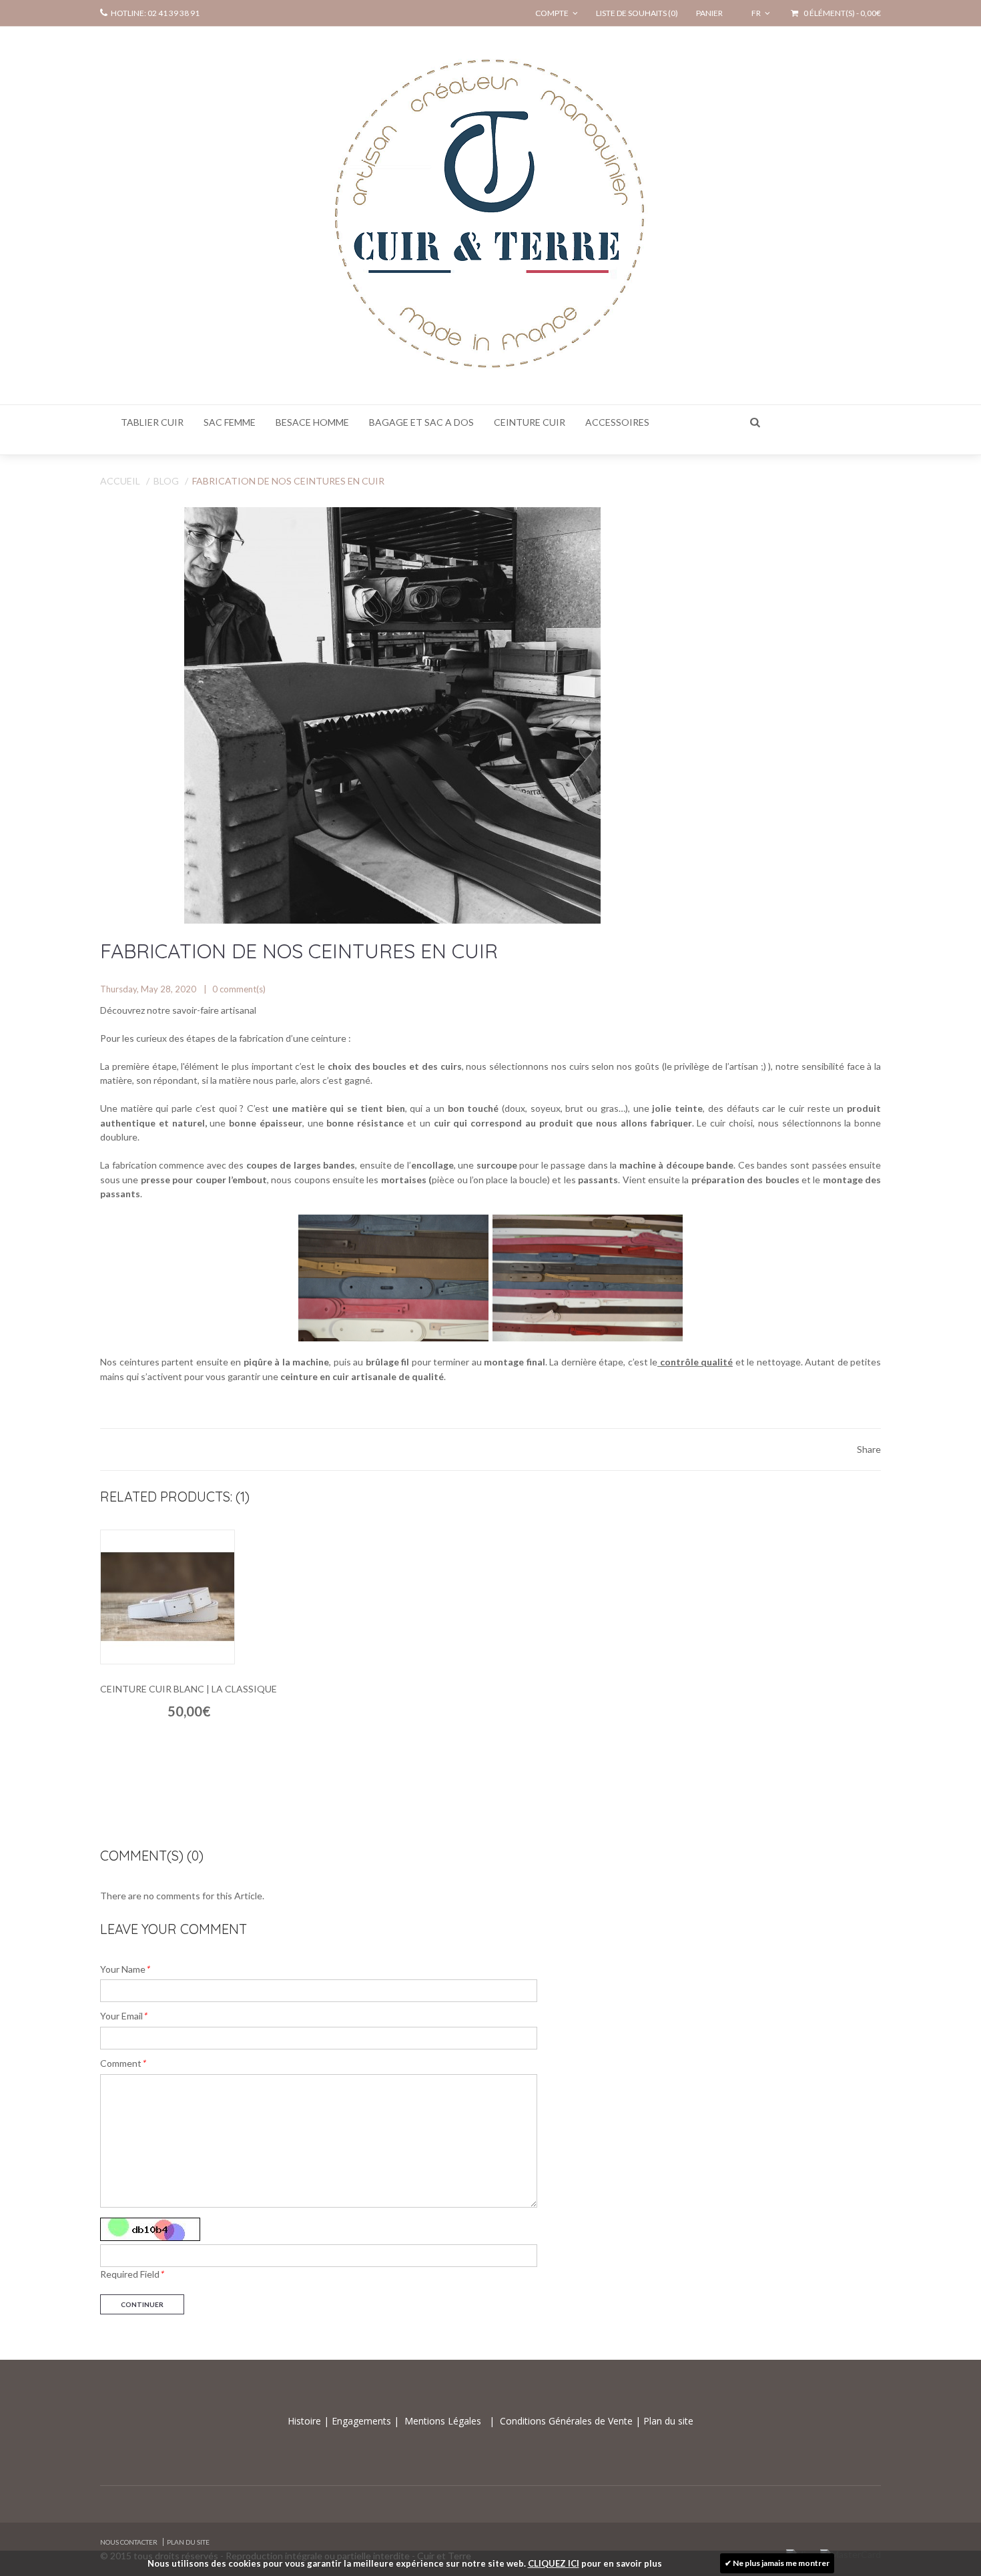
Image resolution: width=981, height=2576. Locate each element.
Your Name (125, 1969)
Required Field (132, 2274)
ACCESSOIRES (617, 422)
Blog (166, 481)
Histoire (306, 2421)
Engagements (360, 2421)
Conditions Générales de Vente (568, 2421)
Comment (123, 2063)
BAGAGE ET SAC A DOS (421, 422)
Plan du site (667, 2421)
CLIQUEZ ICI (554, 2563)
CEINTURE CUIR (530, 422)
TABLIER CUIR (152, 422)
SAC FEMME (230, 422)
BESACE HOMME (312, 422)
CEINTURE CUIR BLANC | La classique (189, 1689)
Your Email (123, 2016)
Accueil (120, 481)
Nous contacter (129, 2542)
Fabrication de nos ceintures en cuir (288, 481)
